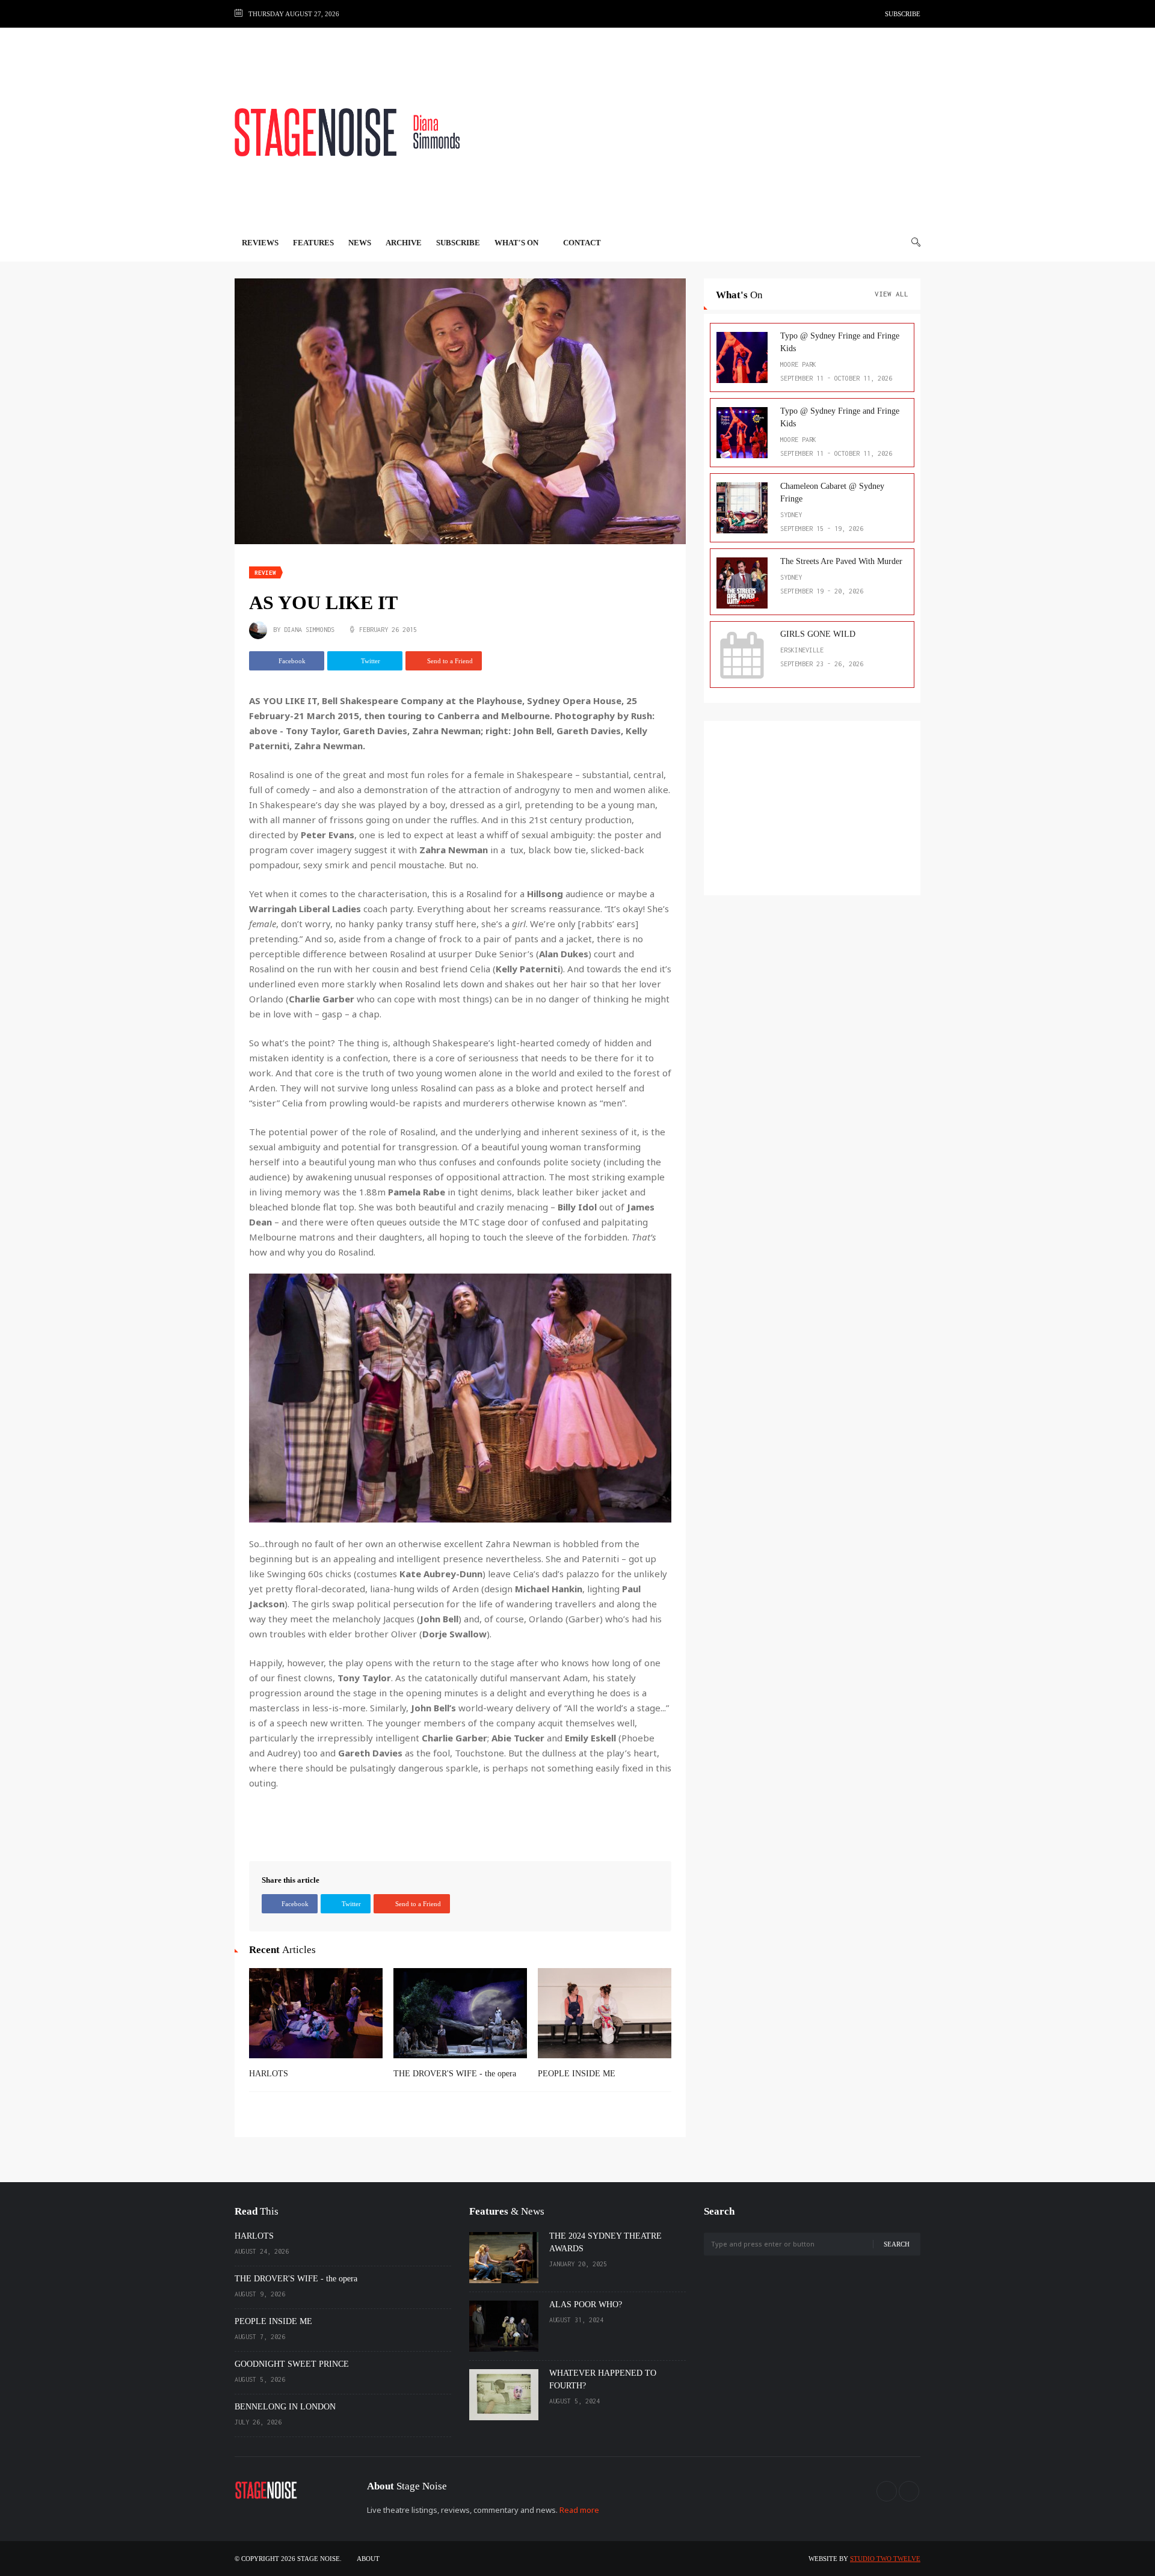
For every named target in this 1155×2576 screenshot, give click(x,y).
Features (313, 243)
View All (892, 294)
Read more (579, 2510)
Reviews (260, 243)
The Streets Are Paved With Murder (841, 561)
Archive (404, 243)
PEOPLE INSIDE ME (577, 2074)
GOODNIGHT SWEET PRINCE (292, 2364)
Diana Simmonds (309, 630)
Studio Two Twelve (885, 2559)
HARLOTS (269, 2074)
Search (897, 2244)
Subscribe (903, 14)
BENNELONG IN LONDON (285, 2407)
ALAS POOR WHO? (586, 2305)
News (360, 243)
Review (265, 573)
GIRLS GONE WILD (818, 634)
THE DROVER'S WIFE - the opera (455, 2074)
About (368, 2559)
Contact (582, 243)
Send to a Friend (449, 661)
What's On (517, 243)
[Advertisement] (701, 132)
